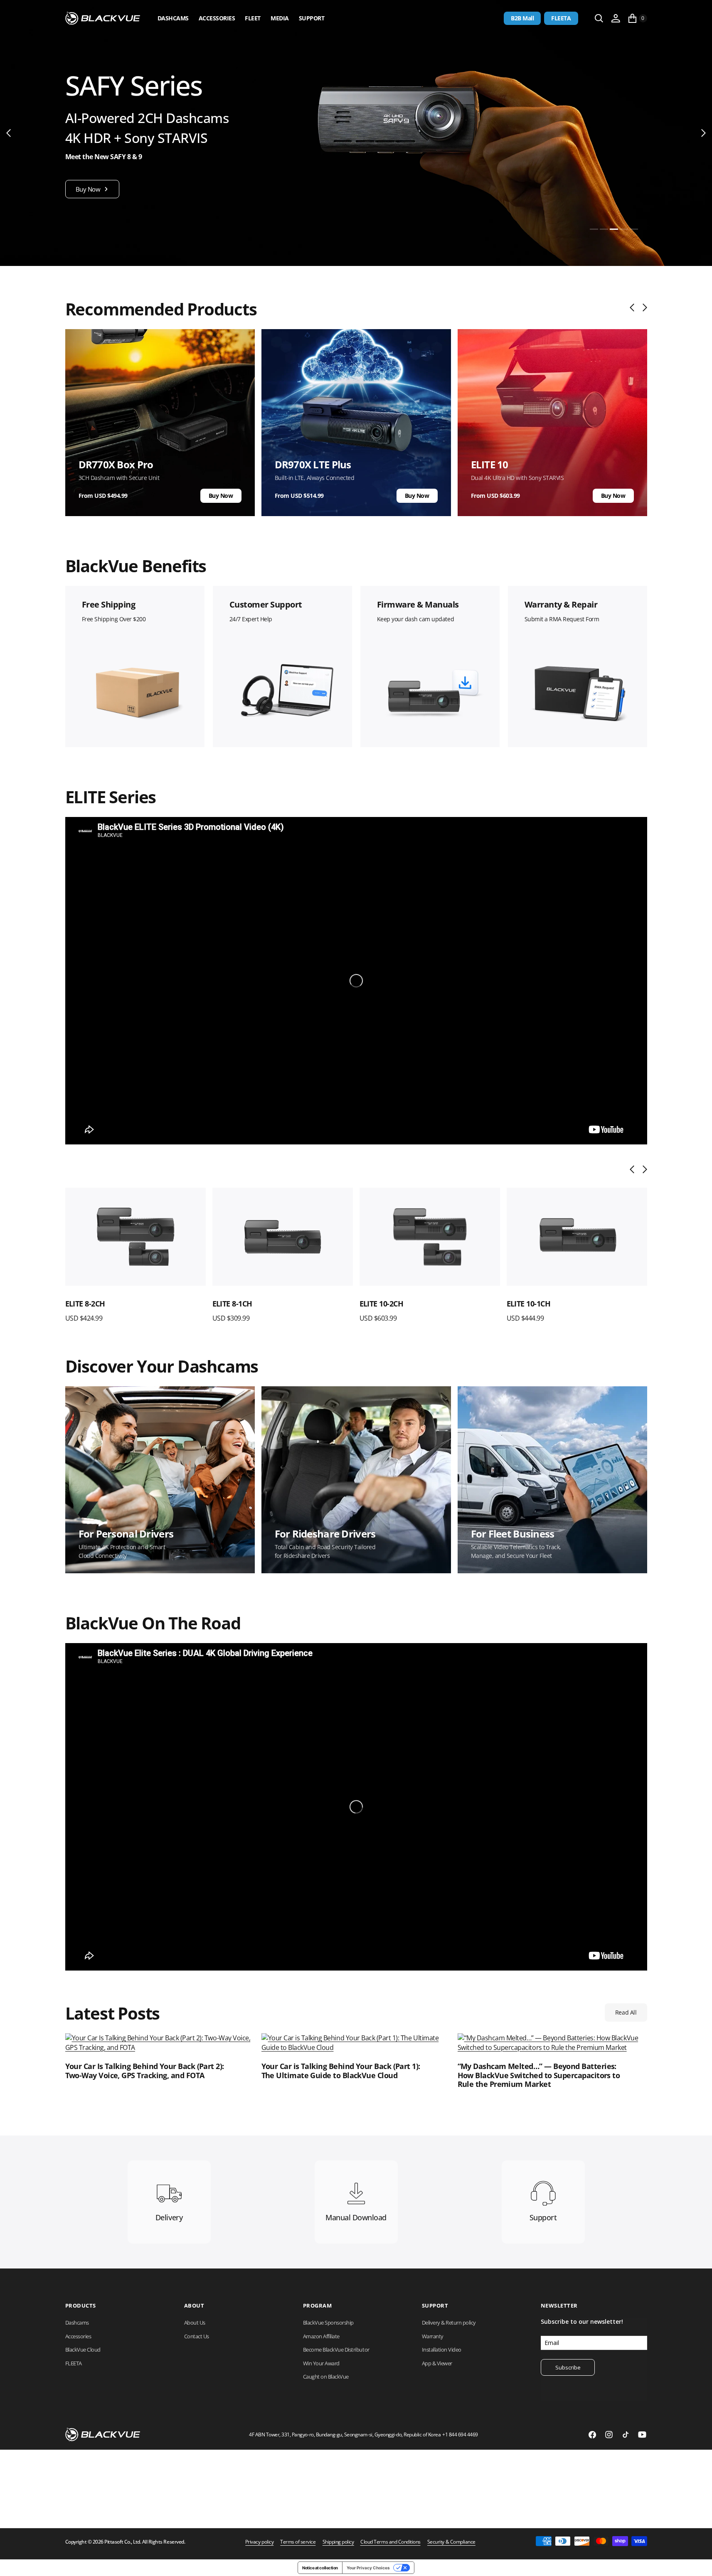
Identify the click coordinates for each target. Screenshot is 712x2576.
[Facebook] (592, 2435)
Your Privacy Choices (368, 2568)
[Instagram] (609, 2435)
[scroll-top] (698, 2562)
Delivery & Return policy (449, 2323)
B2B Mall (522, 18)
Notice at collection (320, 2568)
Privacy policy (259, 2542)
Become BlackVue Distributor (336, 2350)
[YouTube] (642, 2435)
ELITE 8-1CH (232, 1304)
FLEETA (561, 18)
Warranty (433, 2336)
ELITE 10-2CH (382, 1304)
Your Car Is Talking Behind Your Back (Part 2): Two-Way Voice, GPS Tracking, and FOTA (145, 2071)
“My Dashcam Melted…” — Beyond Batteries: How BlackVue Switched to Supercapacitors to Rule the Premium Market (539, 2075)
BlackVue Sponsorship (328, 2323)
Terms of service (298, 2542)
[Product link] (136, 1237)
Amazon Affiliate (321, 2336)
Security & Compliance (451, 2542)
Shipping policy (338, 2542)
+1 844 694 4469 (460, 2435)
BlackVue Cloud (83, 2350)
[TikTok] (626, 2435)
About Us (195, 2323)
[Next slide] (643, 308)
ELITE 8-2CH (85, 1304)
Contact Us (197, 2336)
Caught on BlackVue (326, 2377)
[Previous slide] (634, 308)
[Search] (599, 18)
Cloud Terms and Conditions (390, 2542)
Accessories (217, 18)
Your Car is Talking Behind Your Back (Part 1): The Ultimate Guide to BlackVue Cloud (341, 2071)
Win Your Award (321, 2363)
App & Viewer (437, 2363)
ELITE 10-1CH (529, 1304)
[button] (616, 18)
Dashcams (173, 18)
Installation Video (442, 2350)
